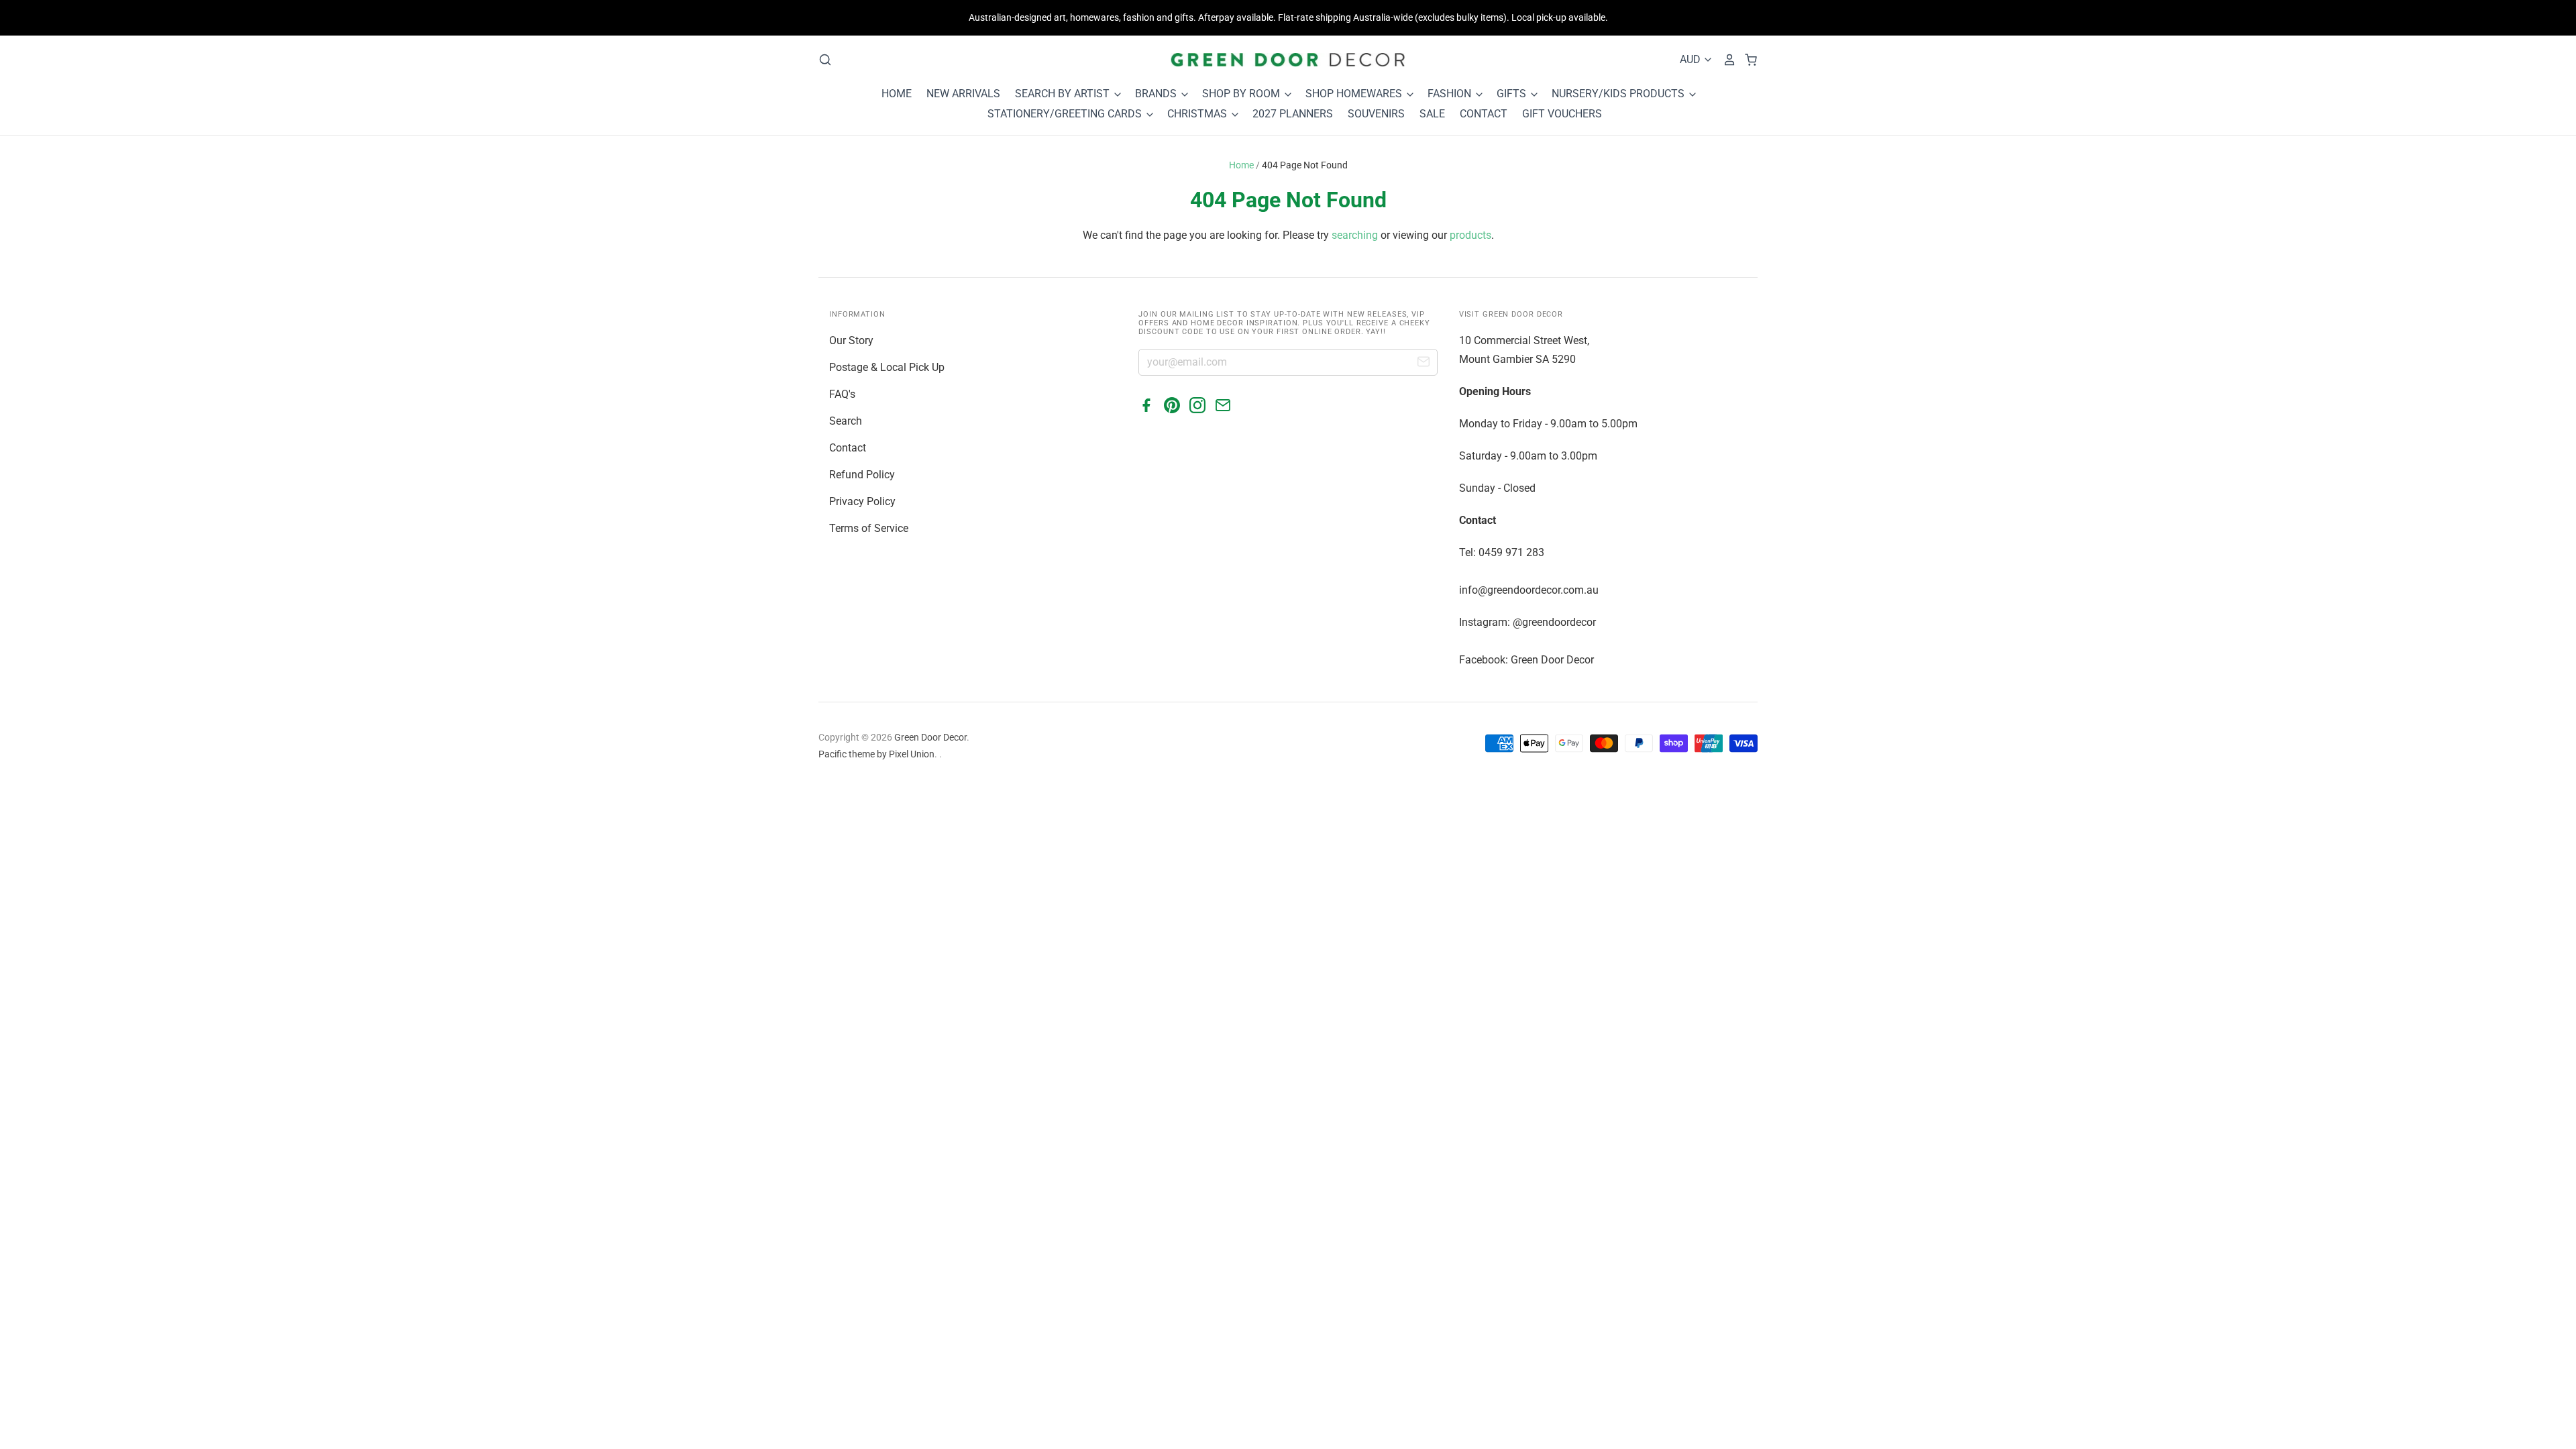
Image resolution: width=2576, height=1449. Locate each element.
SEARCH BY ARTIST (1064, 94)
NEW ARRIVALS (963, 94)
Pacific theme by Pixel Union (876, 754)
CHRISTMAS (1198, 114)
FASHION (1451, 94)
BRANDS (1157, 94)
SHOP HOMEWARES (1355, 94)
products (1470, 235)
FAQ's (842, 394)
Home (1241, 165)
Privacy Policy (862, 501)
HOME (897, 94)
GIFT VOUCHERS (1562, 114)
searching (1355, 235)
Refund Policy (862, 475)
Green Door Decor (930, 737)
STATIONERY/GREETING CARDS (1066, 114)
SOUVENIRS (1376, 114)
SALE (1432, 114)
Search (846, 421)
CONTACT (1484, 114)
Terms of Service (869, 528)
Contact (848, 448)
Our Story (851, 340)
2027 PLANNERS (1293, 114)
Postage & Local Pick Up (887, 367)
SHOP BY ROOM (1242, 94)
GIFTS (1513, 94)
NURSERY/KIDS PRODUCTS (1619, 94)
